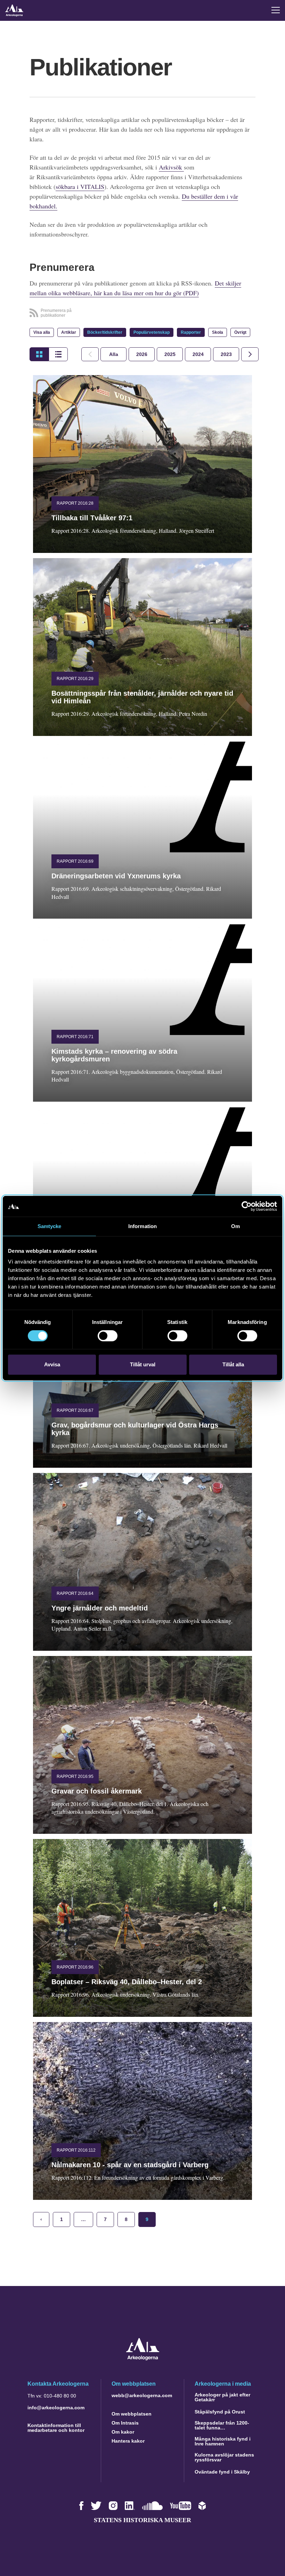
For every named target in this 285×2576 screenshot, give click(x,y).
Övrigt (240, 332)
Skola (218, 332)
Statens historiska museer (142, 2520)
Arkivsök (171, 167)
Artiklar (69, 332)
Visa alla (42, 332)
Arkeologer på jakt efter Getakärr (222, 2397)
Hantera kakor (128, 2441)
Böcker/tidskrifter (105, 332)
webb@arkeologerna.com (142, 2395)
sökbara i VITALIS (80, 187)
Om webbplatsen (132, 2414)
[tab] (142, 354)
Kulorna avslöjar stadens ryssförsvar (224, 2457)
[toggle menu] (276, 10)
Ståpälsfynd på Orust (220, 2412)
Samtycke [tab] (50, 1226)
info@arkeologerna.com (56, 2408)
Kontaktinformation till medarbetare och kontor (56, 2428)
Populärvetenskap (152, 332)
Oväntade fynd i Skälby (222, 2472)
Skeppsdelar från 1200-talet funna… (222, 2425)
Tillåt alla (233, 1364)
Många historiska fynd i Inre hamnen (223, 2441)
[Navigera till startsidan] (143, 2358)
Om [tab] (235, 1226)
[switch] (108, 1336)
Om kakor (123, 2432)
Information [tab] (142, 1226)
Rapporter (191, 332)
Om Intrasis (125, 2423)
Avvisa (52, 1364)
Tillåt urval (143, 1364)
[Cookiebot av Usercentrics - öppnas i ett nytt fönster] (247, 1206)
